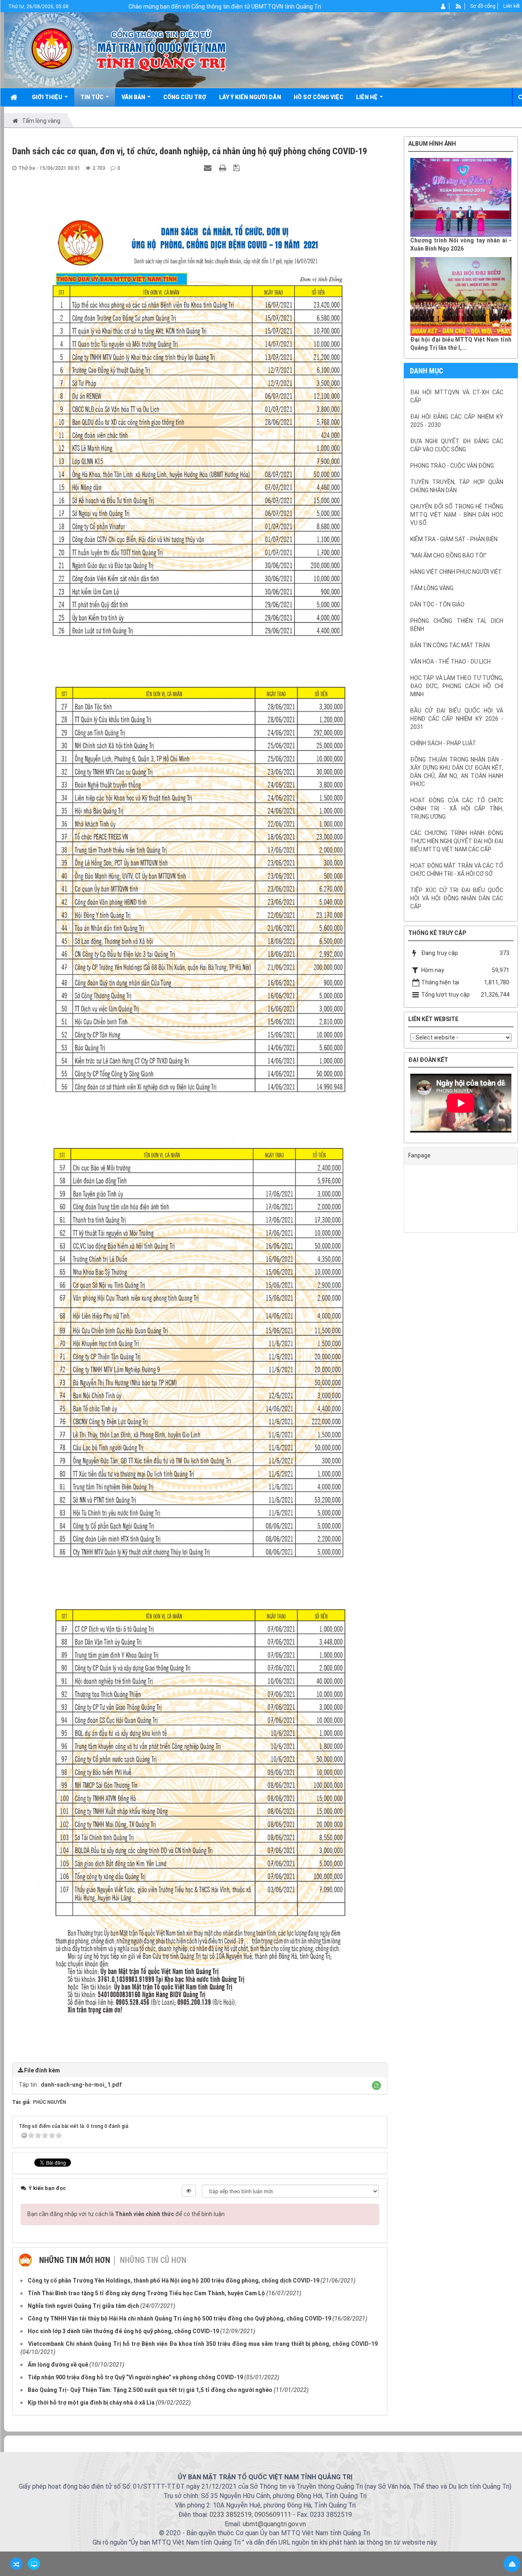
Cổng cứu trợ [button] (185, 97)
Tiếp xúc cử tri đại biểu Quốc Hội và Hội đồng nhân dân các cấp (457, 898)
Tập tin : (70, 2085)
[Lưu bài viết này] (238, 168)
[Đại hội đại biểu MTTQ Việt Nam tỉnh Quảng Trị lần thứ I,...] (461, 296)
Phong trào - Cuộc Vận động (452, 466)
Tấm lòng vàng (432, 588)
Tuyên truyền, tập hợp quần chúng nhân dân (457, 486)
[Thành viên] (443, 6)
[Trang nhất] (15, 97)
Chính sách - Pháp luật (443, 743)
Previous (398, 1105)
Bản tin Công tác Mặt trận (450, 645)
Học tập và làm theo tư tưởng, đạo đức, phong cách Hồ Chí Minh (457, 686)
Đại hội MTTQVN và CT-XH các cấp (457, 396)
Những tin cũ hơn (153, 2260)
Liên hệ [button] (367, 97)
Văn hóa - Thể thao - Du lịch (450, 662)
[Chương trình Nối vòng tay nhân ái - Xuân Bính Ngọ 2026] (461, 197)
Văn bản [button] (134, 97)
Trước (383, 686)
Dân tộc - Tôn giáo (437, 604)
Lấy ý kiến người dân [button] (250, 97)
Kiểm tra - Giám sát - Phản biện (454, 539)
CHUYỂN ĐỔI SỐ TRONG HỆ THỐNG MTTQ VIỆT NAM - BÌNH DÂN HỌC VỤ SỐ (457, 515)
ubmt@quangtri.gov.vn (274, 2524)
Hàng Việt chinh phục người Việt (456, 572)
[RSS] (459, 6)
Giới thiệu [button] (48, 97)
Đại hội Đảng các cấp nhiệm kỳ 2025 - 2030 (457, 421)
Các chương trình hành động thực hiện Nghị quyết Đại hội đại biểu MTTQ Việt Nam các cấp (457, 841)
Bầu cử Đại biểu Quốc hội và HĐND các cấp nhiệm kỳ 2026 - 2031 (457, 719)
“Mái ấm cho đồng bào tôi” (448, 555)
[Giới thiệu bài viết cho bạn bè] (209, 168)
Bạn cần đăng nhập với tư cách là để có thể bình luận (126, 2214)
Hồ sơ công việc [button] (319, 97)
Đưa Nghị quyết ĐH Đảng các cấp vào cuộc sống (457, 445)
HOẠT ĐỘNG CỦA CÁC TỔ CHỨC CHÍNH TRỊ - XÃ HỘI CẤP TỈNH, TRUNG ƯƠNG (457, 808)
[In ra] (223, 168)
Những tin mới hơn (75, 2260)
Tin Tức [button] (93, 97)
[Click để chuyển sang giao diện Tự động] (16, 2564)
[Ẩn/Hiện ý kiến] (189, 2191)
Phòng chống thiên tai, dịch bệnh (457, 625)
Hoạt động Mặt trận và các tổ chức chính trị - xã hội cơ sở (457, 870)
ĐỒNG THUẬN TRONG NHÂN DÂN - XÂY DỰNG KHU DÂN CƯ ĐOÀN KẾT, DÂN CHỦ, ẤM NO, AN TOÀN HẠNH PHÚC (457, 772)
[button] (376, 2085)
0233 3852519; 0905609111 (250, 2515)
